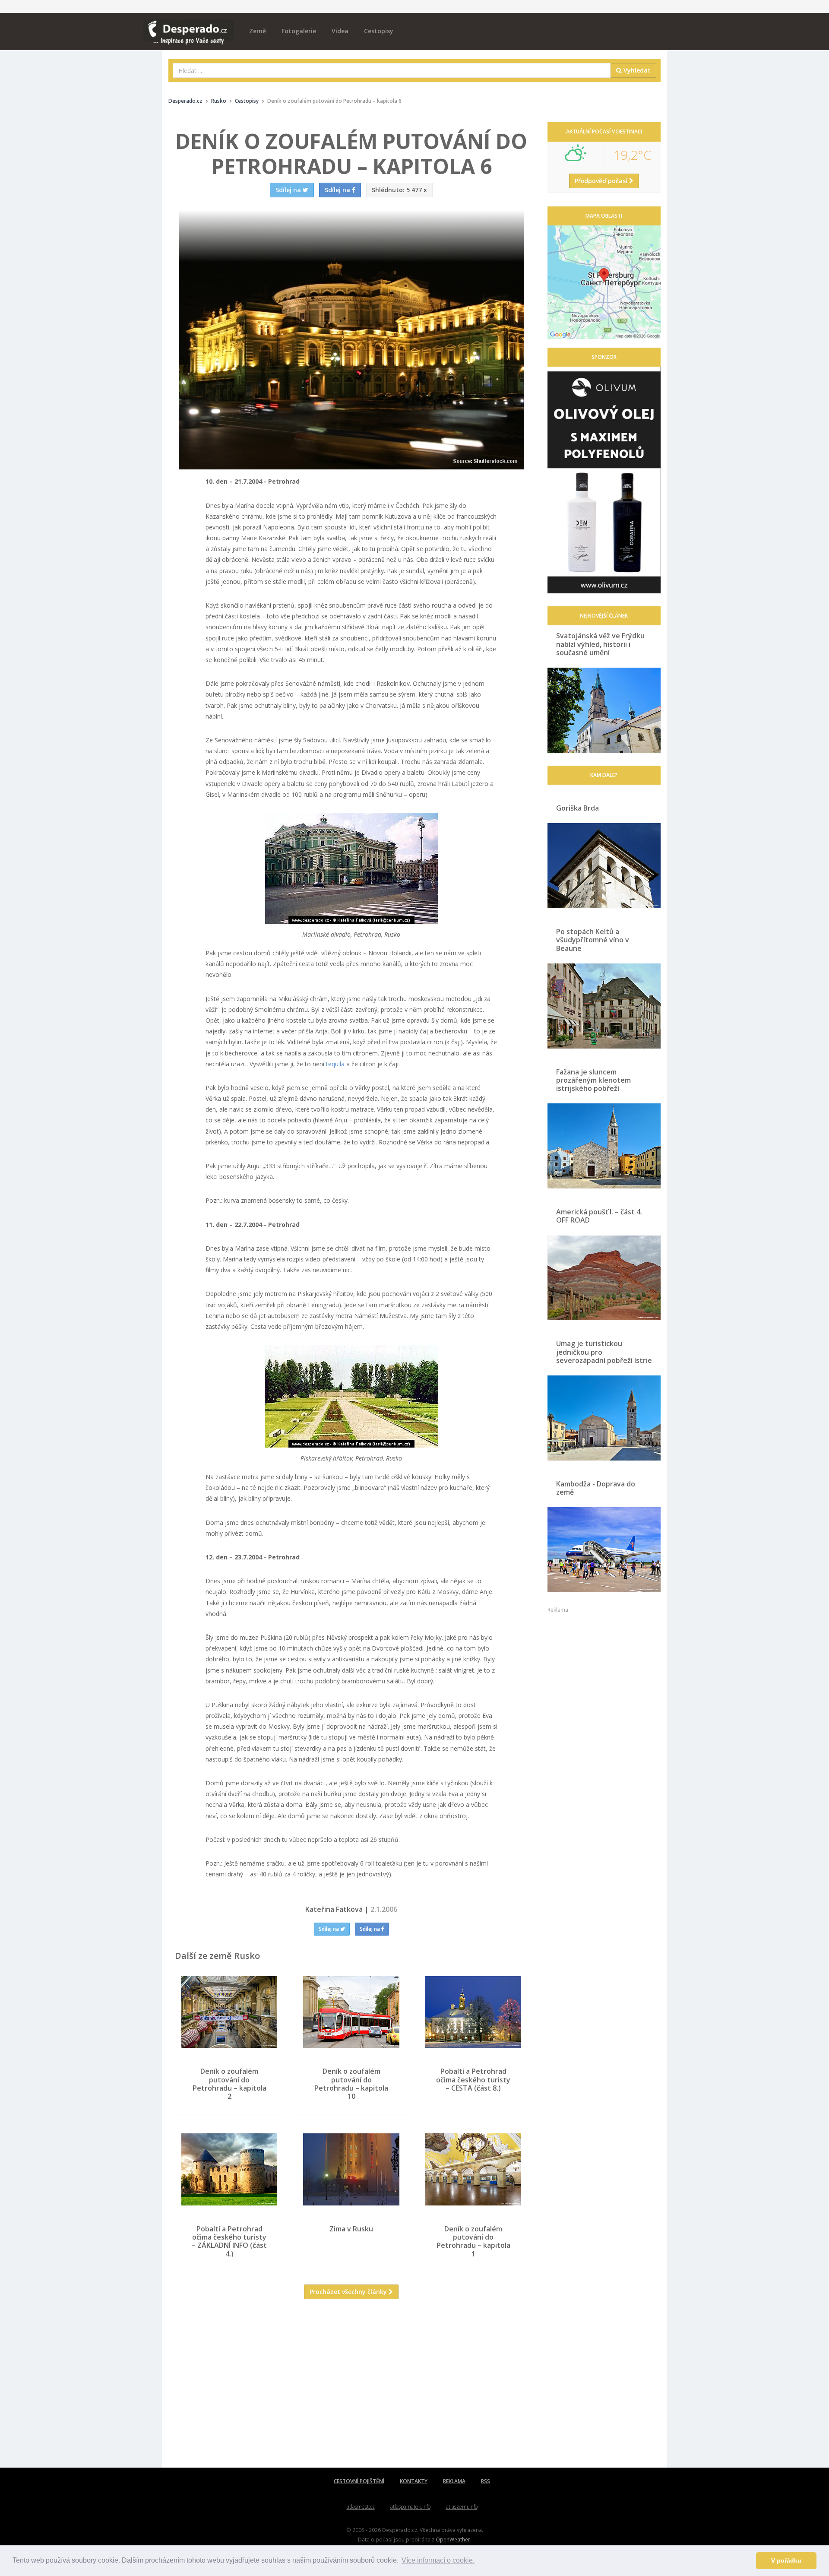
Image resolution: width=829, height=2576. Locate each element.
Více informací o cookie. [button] (438, 2560)
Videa (340, 31)
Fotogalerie (299, 31)
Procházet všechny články (349, 2292)
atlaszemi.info (462, 2507)
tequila (335, 1064)
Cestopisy (379, 31)
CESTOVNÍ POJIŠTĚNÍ (359, 2481)
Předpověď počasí (602, 181)
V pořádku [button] (786, 2560)
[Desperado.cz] (188, 27)
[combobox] (392, 70)
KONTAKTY (414, 2481)
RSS (486, 2481)
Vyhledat (636, 70)
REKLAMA (454, 2481)
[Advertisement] (351, 2390)
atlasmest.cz (361, 2507)
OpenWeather (453, 2539)
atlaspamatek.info (410, 2507)
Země (258, 31)
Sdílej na (329, 1929)
